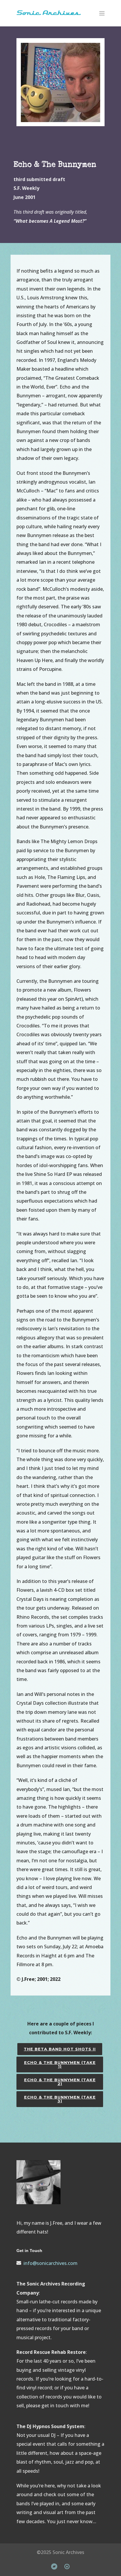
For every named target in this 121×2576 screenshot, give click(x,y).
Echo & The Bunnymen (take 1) (60, 2064)
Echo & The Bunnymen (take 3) (60, 2099)
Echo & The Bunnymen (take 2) (60, 2082)
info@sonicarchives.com (51, 2263)
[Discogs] (67, 2566)
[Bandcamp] (54, 2566)
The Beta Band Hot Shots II (60, 2049)
